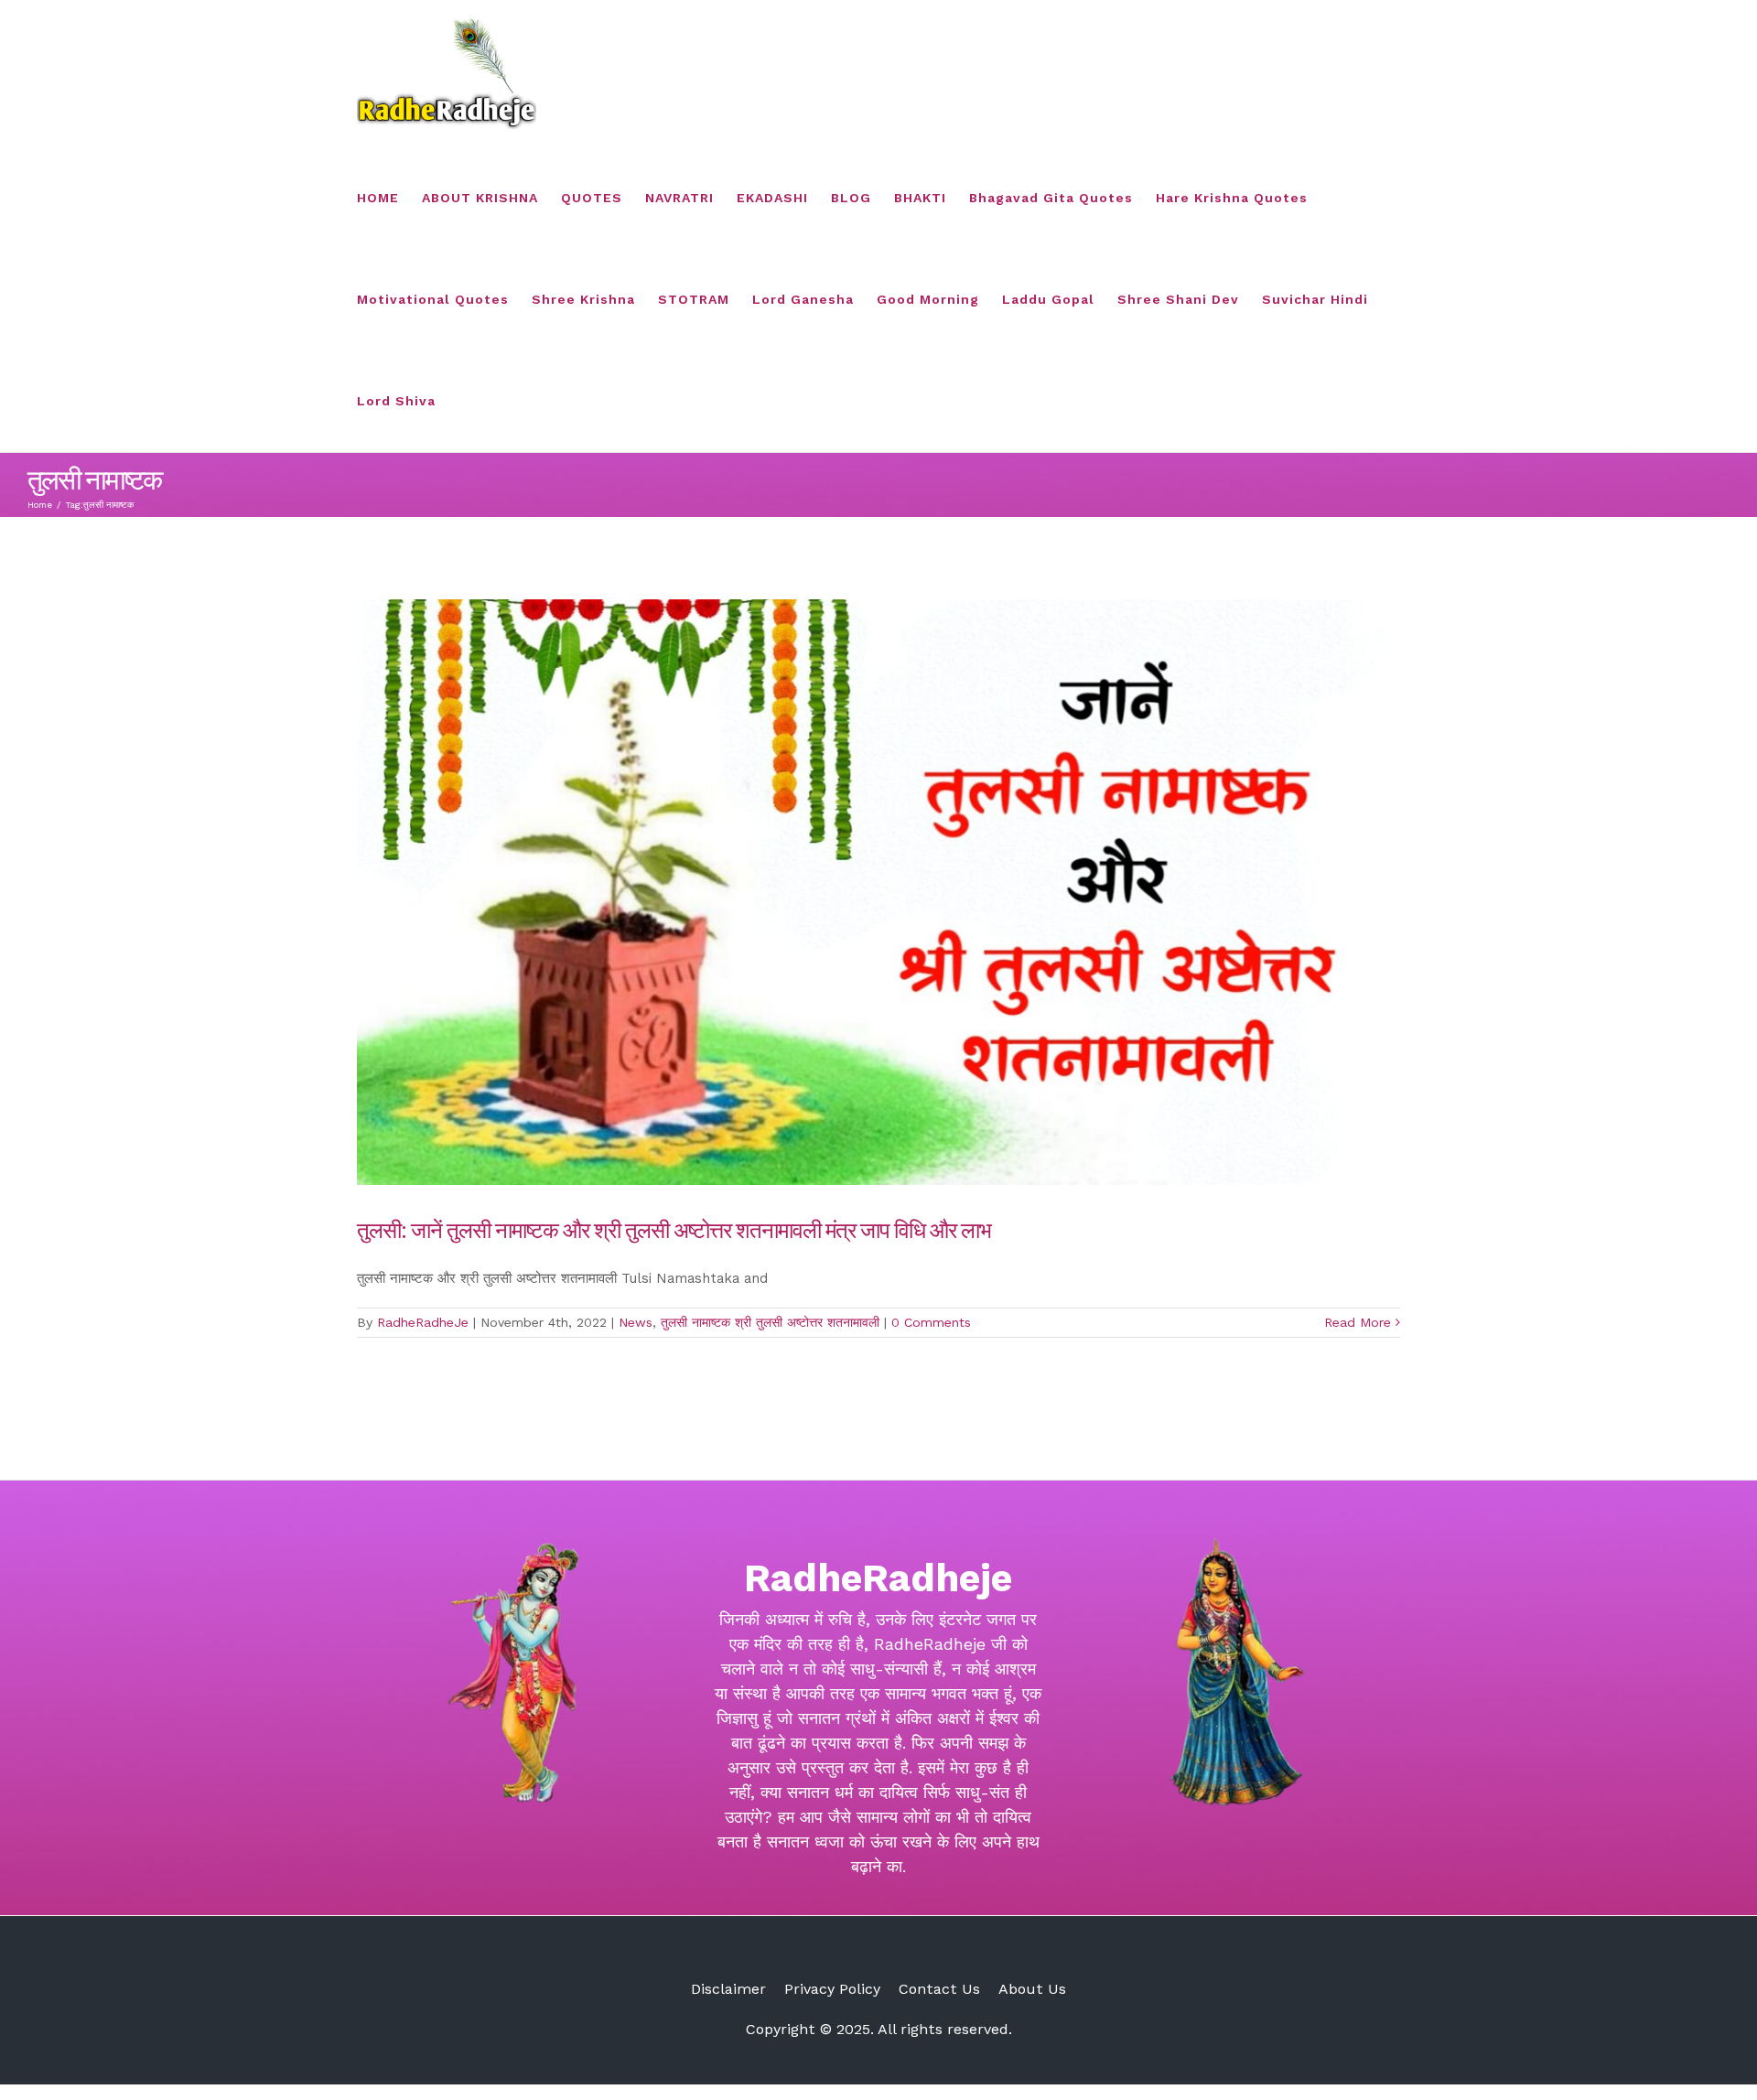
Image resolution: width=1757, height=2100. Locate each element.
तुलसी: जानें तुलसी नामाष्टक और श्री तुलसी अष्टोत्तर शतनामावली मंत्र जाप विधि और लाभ (674, 1229)
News (636, 1322)
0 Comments (931, 1322)
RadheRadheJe (423, 1322)
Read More (1358, 1322)
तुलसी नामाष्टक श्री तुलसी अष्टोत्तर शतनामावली (770, 1322)
